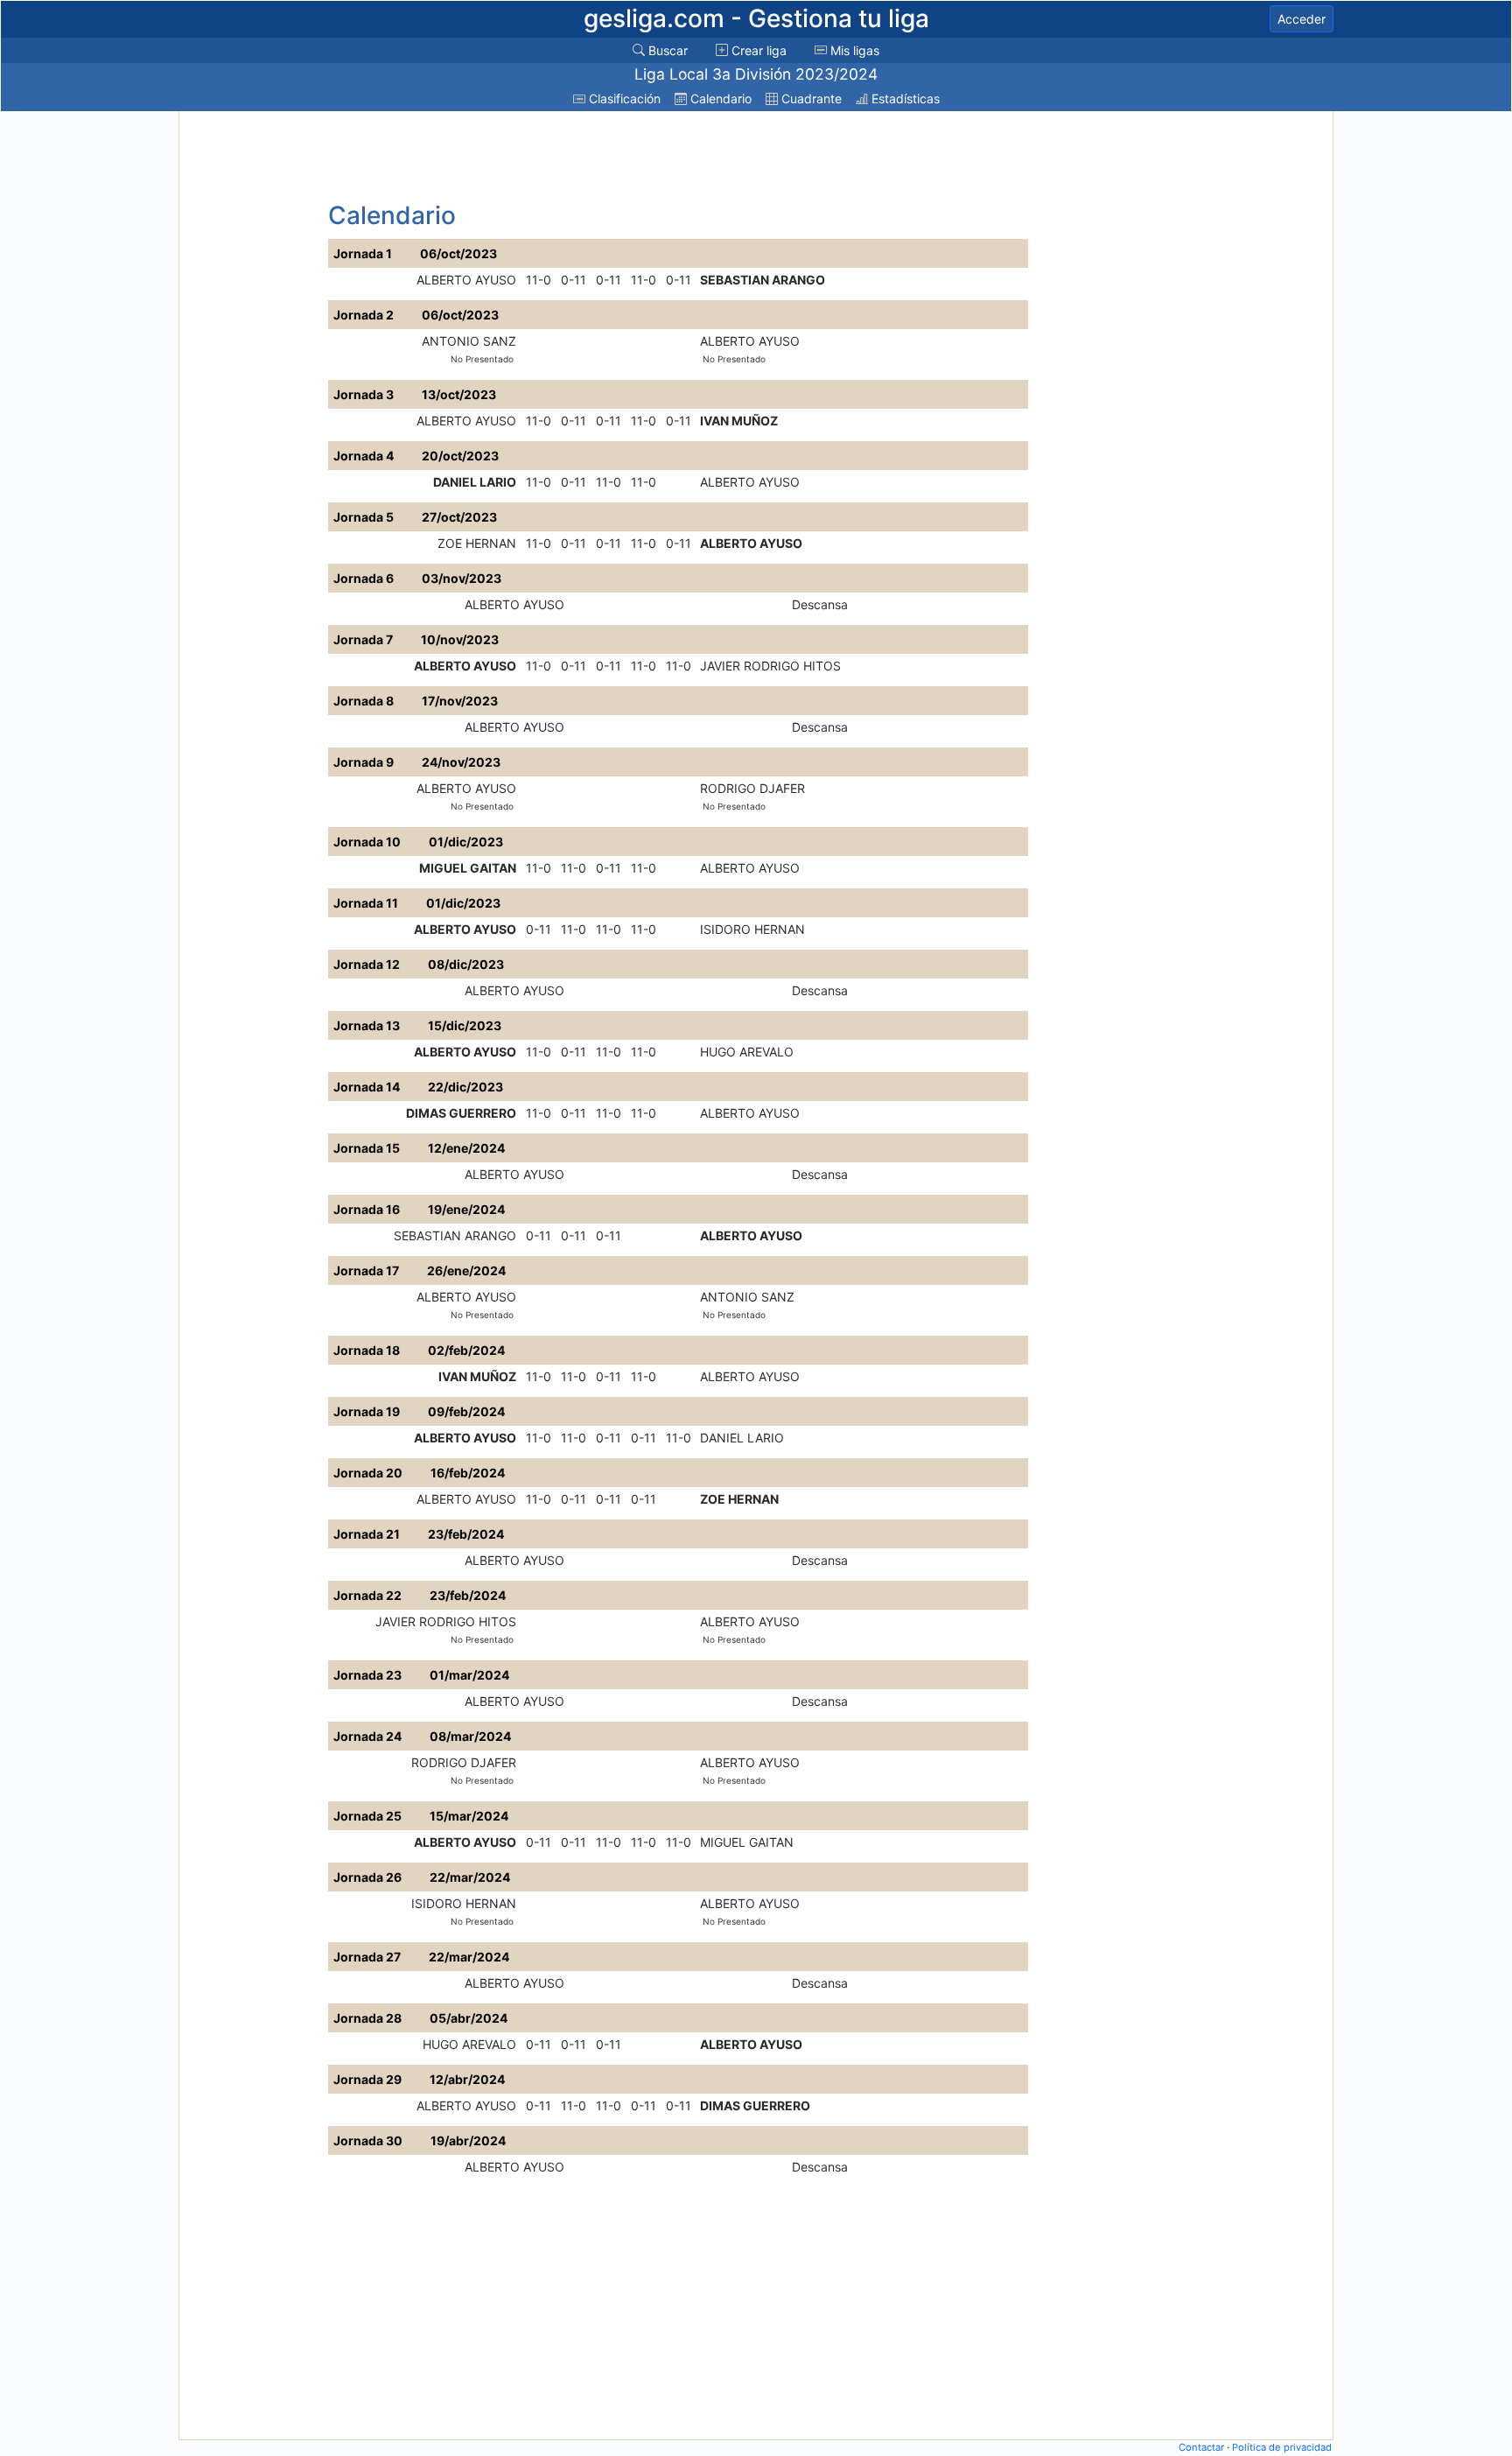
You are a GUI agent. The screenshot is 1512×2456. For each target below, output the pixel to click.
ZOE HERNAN (477, 543)
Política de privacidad (1282, 2447)
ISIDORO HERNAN (752, 929)
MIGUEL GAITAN (468, 868)
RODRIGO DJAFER (752, 788)
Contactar (1201, 2447)
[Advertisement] (251, 378)
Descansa (820, 604)
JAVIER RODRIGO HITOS (770, 666)
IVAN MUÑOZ (739, 421)
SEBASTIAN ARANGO (763, 280)
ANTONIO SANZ (469, 341)
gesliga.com (756, 18)
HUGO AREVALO (747, 1052)
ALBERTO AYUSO (466, 280)
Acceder (1302, 19)
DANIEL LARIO (475, 482)
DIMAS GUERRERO (461, 1113)
